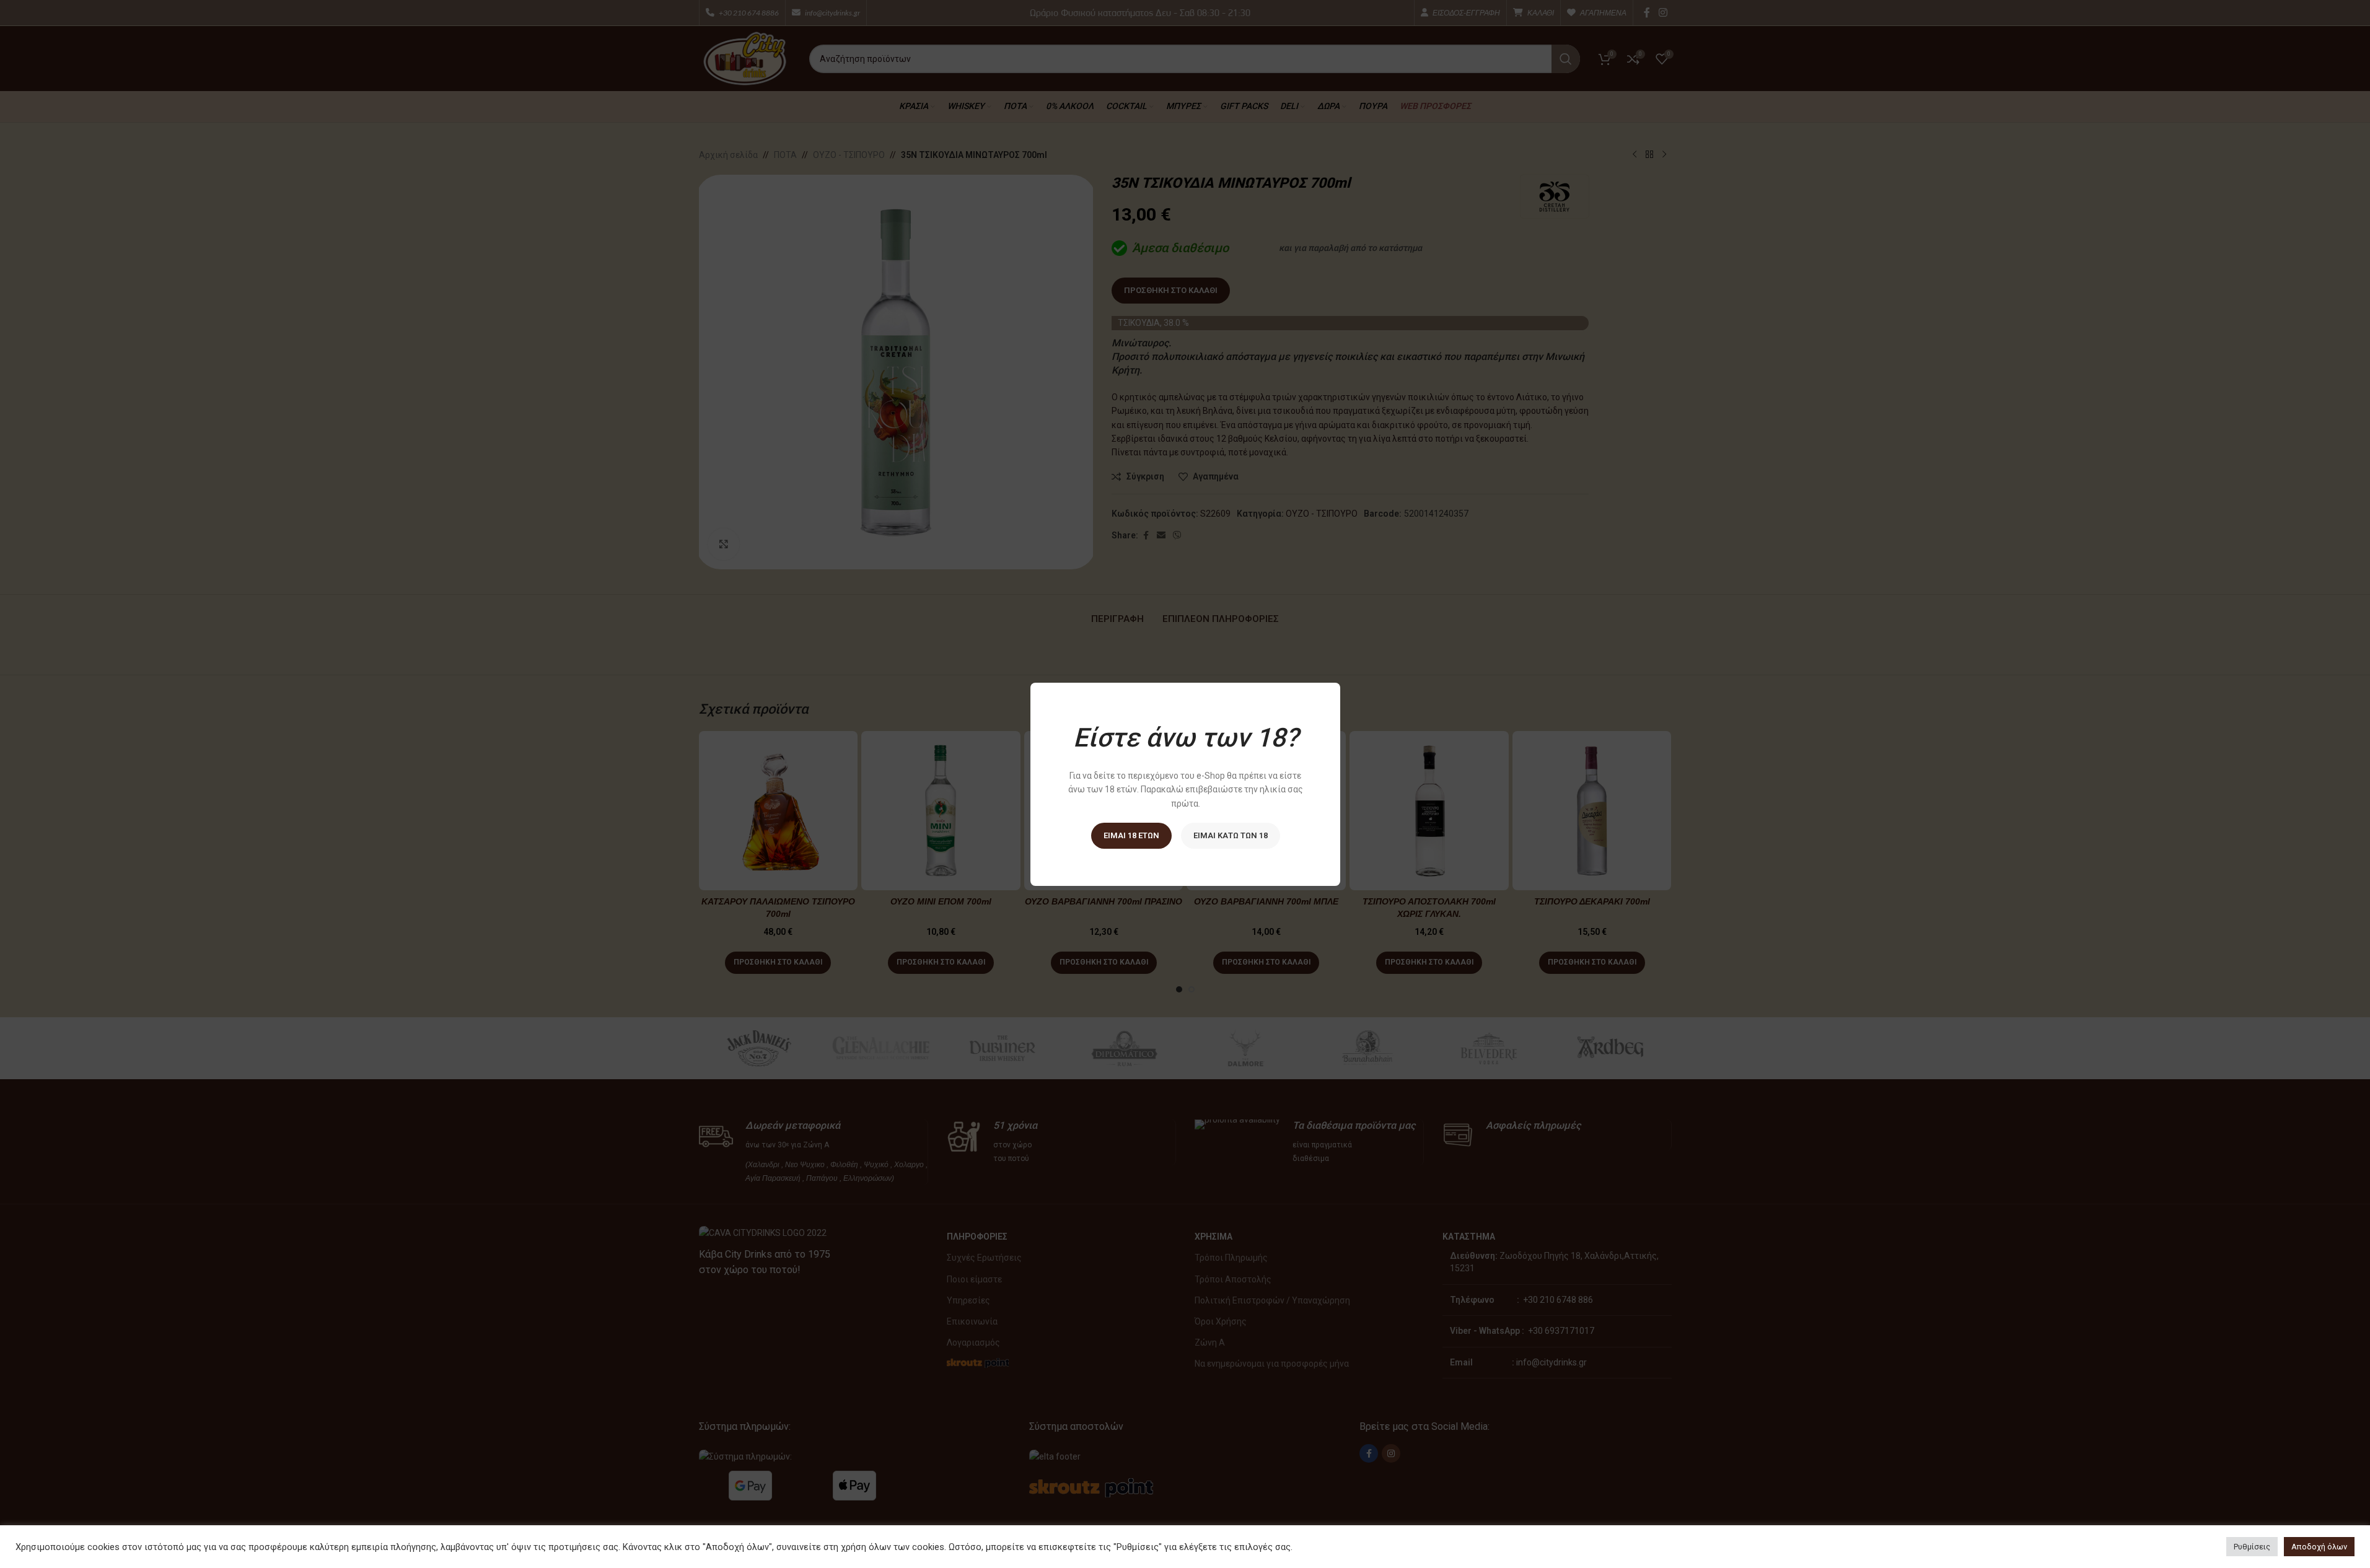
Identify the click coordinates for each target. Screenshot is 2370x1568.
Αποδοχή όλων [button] (2319, 1547)
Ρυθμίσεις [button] (2252, 1547)
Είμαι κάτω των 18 (1230, 835)
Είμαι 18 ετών (1131, 835)
